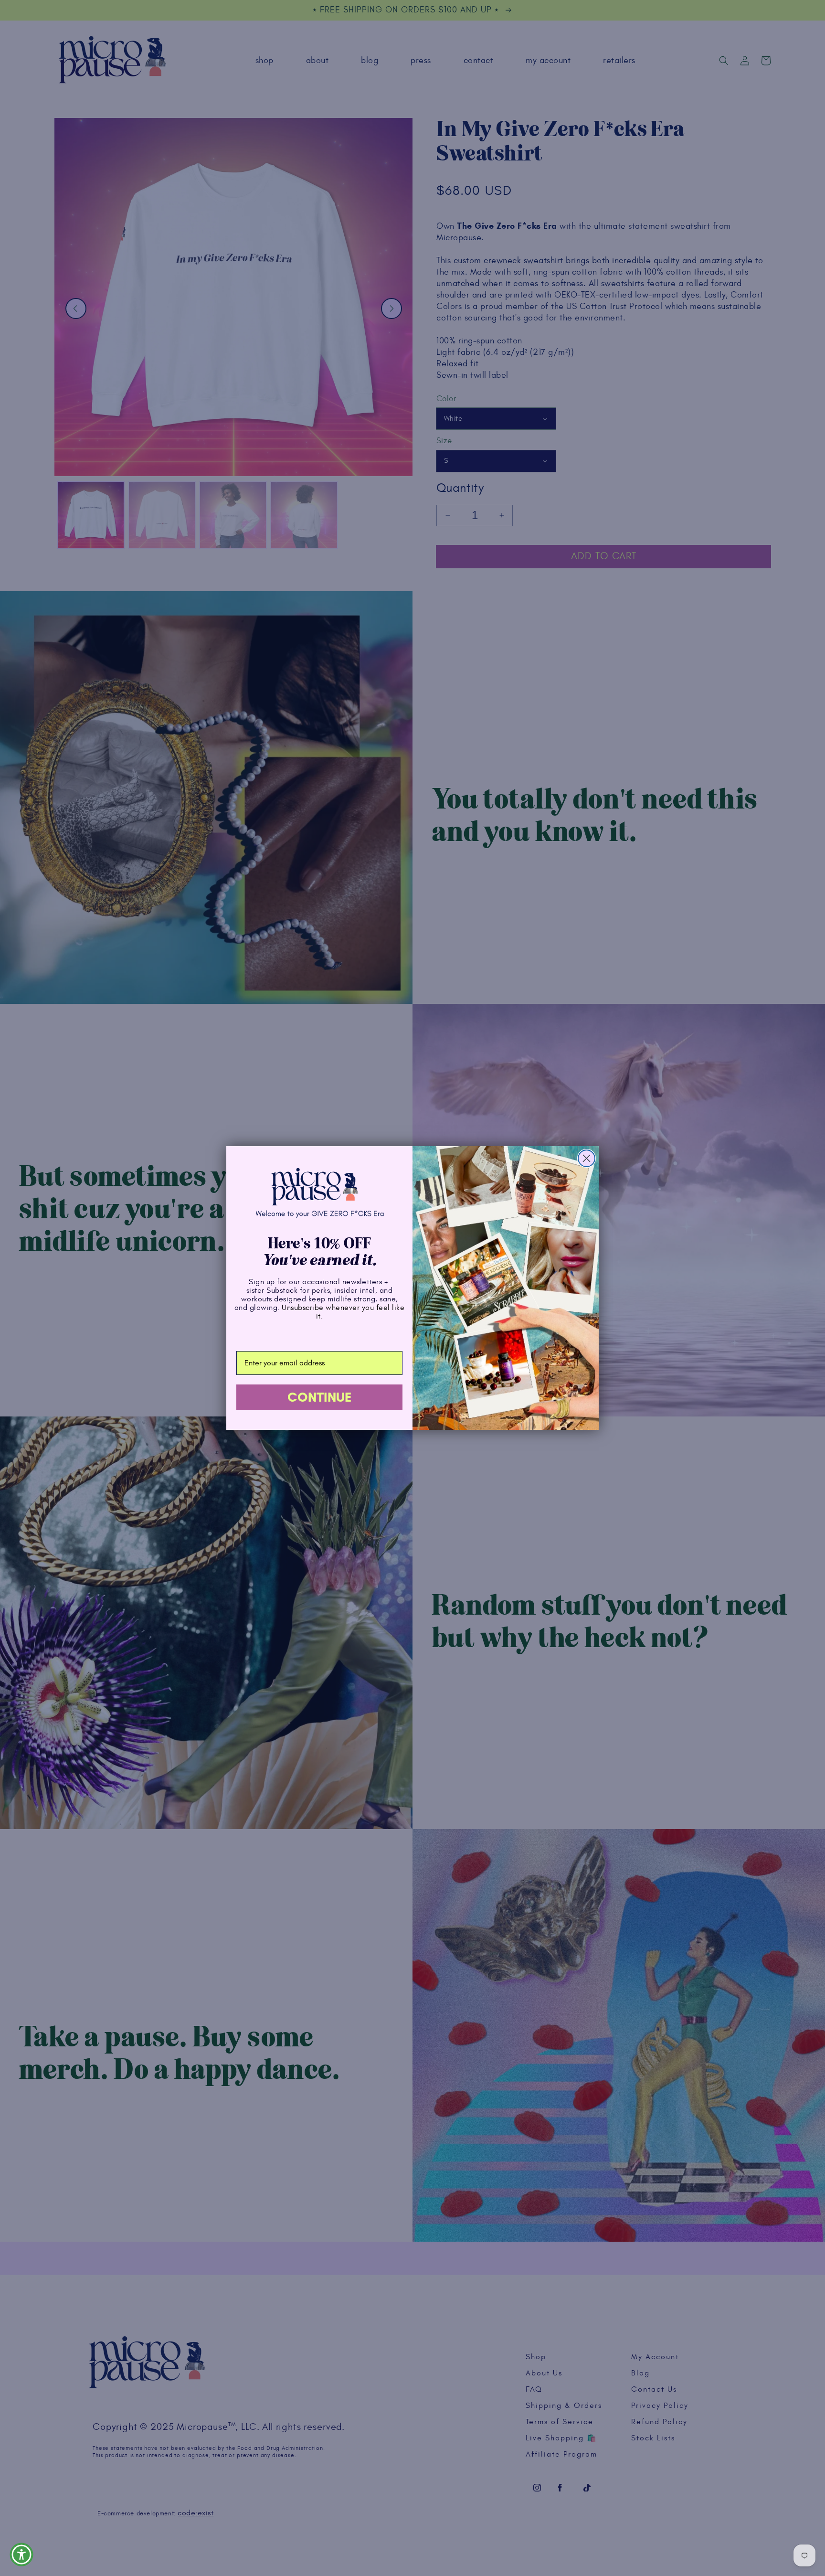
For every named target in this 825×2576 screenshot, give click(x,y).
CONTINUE (319, 1397)
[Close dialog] (587, 1158)
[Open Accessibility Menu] (21, 2555)
